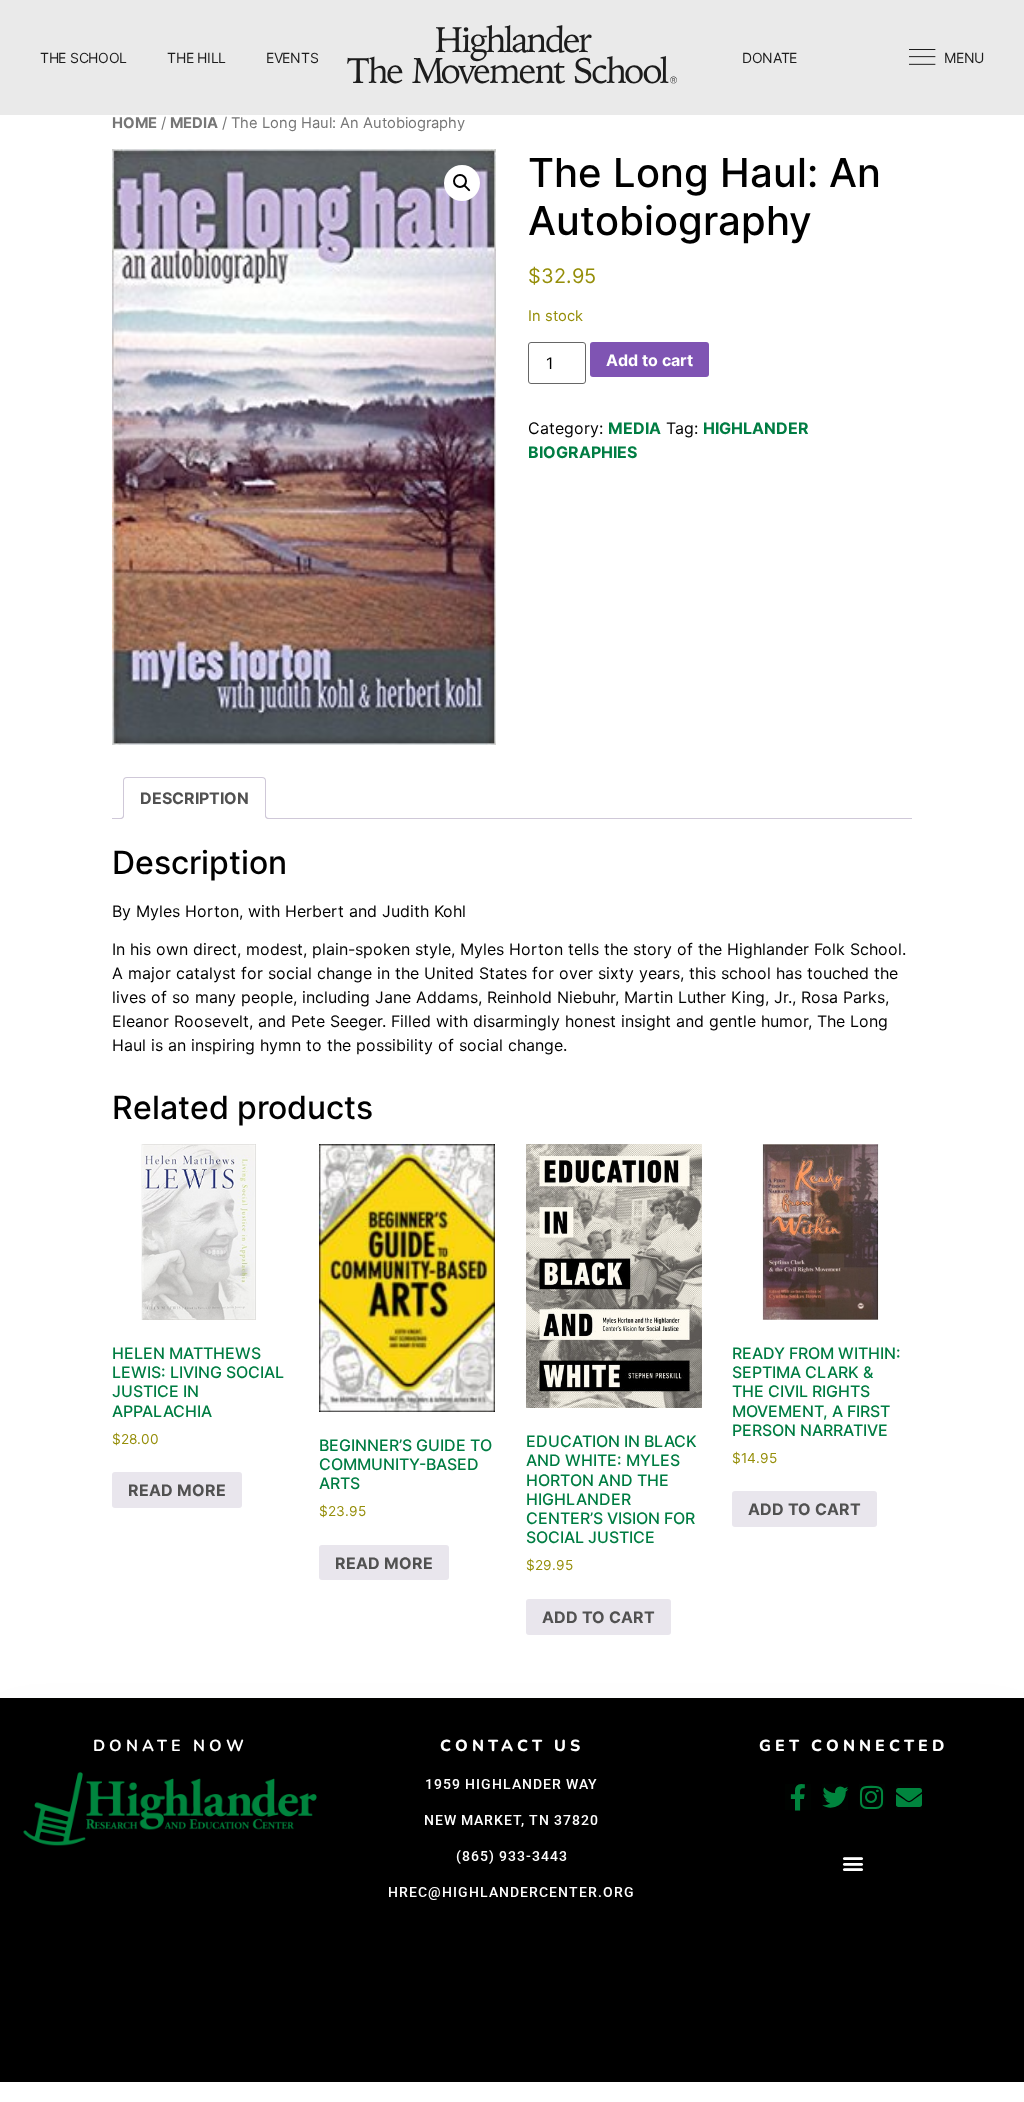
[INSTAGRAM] (872, 1797)
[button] (462, 183)
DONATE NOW (170, 1746)
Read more (177, 1490)
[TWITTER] (835, 1797)
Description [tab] (194, 798)
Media (194, 123)
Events (292, 57)
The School (83, 57)
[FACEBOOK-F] (798, 1797)
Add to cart (649, 360)
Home (134, 123)
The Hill (196, 57)
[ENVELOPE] (909, 1797)
